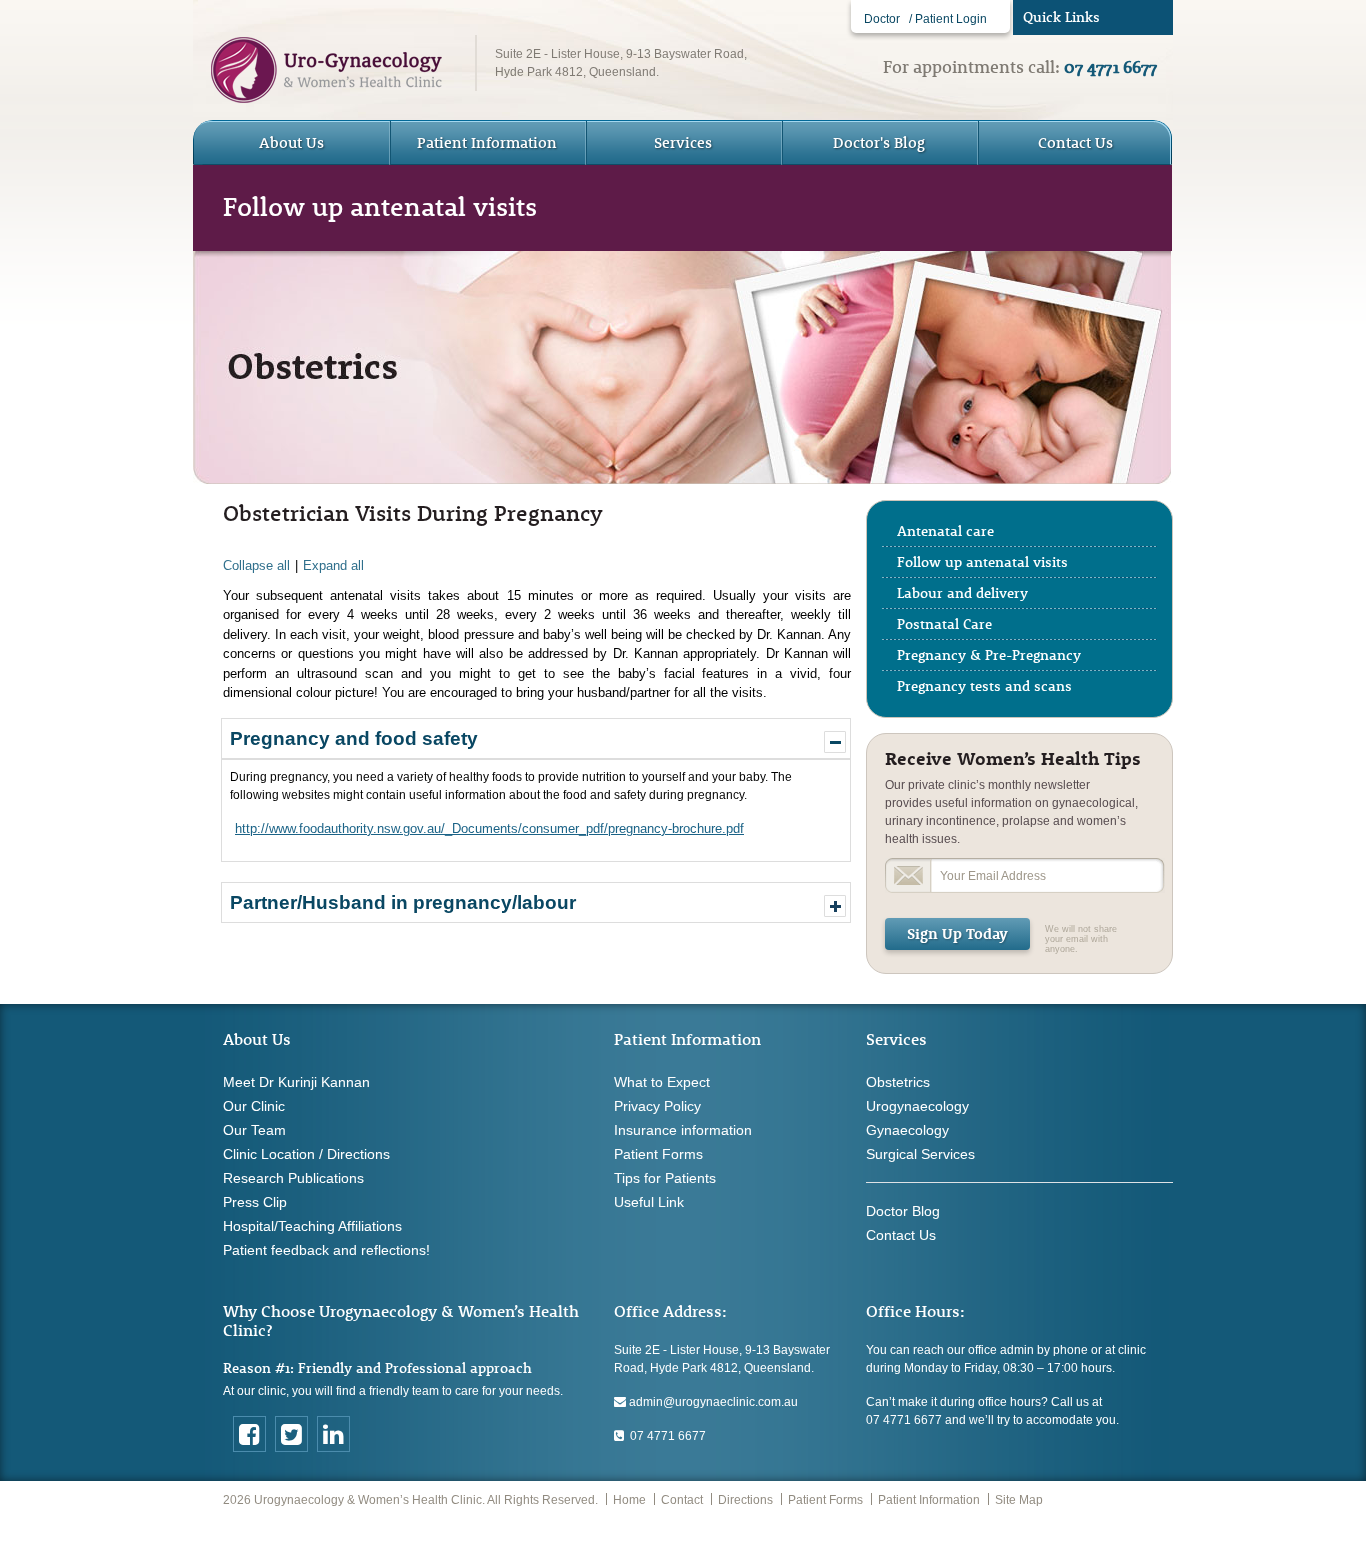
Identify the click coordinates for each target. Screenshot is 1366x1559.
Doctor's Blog (879, 142)
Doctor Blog (903, 1211)
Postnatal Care (944, 624)
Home (629, 1500)
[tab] (536, 738)
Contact (682, 1500)
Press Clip (255, 1202)
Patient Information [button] (487, 142)
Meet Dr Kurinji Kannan (296, 1082)
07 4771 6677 (665, 1436)
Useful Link (649, 1202)
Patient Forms (658, 1154)
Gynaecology (907, 1130)
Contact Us (1075, 142)
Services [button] (683, 142)
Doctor (882, 19)
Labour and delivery (962, 593)
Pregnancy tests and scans (984, 686)
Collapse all (256, 565)
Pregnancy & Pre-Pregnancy (989, 655)
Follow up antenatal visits (982, 562)
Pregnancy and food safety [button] (354, 738)
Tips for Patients (665, 1178)
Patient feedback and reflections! (326, 1250)
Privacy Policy (657, 1106)
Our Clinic (254, 1106)
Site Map (1019, 1500)
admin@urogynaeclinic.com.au (712, 1402)
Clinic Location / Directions (306, 1154)
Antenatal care (945, 531)
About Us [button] (291, 142)
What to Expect (662, 1082)
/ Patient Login (948, 19)
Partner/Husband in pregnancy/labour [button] (403, 902)
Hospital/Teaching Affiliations (312, 1226)
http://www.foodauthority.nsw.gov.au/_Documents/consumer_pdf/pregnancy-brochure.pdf (489, 828)
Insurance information (683, 1130)
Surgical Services (920, 1154)
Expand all (333, 565)
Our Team (254, 1130)
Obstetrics (898, 1082)
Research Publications (293, 1178)
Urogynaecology (917, 1106)
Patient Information (929, 1500)
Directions (745, 1500)
